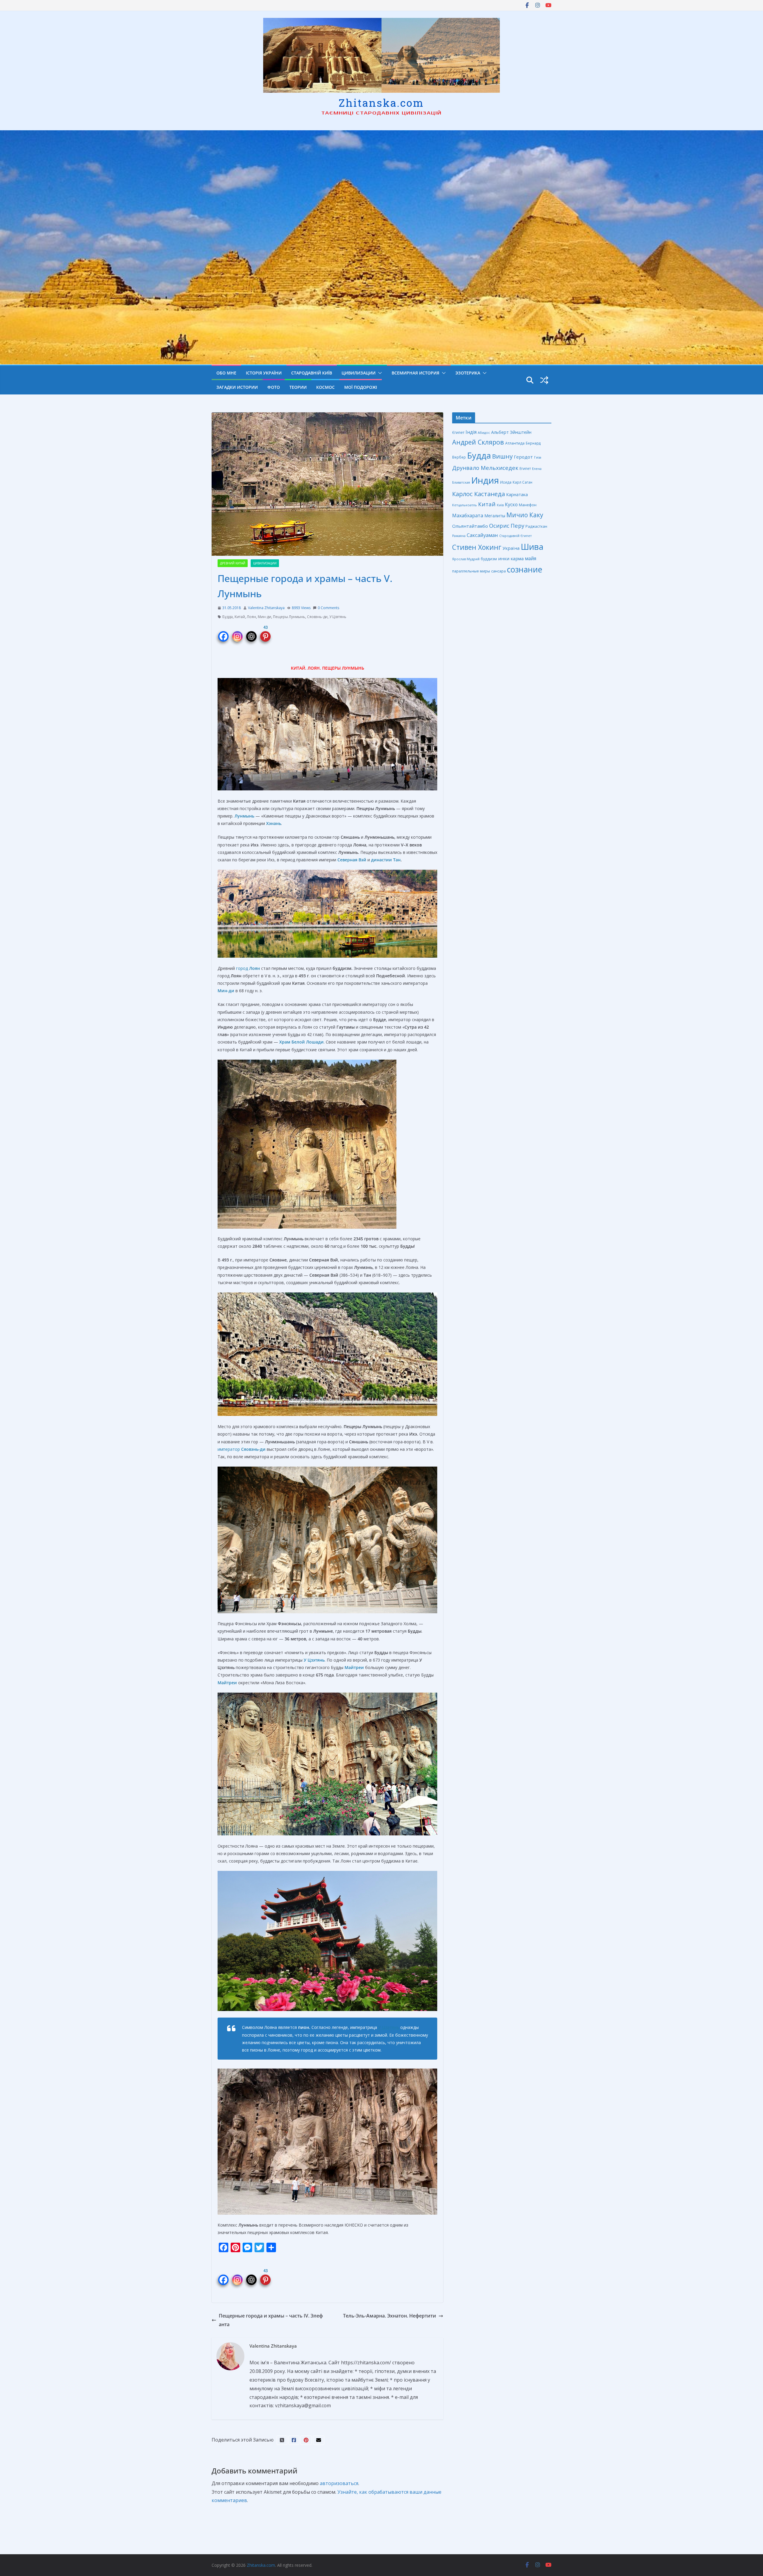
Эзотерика (468, 373)
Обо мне (226, 373)
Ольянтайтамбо (470, 526)
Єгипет (458, 432)
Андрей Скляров (478, 442)
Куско (511, 504)
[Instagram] (237, 633)
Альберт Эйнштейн (511, 432)
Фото (274, 387)
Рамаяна (459, 536)
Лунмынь (244, 816)
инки (504, 558)
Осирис (499, 526)
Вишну (502, 456)
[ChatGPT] (251, 633)
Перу (517, 525)
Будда (228, 617)
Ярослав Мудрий (466, 559)
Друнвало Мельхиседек (485, 468)
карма (517, 558)
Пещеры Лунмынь (289, 617)
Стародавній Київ (312, 373)
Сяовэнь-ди (317, 617)
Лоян (251, 617)
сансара (498, 571)
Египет (525, 468)
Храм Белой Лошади (301, 1042)
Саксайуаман (482, 535)
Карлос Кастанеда (479, 494)
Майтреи (354, 1667)
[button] (379, 373)
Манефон (528, 505)
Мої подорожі (361, 387)
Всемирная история (415, 373)
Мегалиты (495, 516)
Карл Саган (522, 482)
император (242, 1449)
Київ (500, 505)
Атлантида (515, 443)
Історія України (264, 373)
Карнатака (517, 494)
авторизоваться (339, 2483)
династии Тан (386, 860)
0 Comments (328, 608)
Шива (532, 547)
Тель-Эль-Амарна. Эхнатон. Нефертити (390, 2316)
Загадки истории (237, 387)
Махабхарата (468, 515)
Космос (325, 387)
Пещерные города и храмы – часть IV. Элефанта (271, 2320)
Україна (511, 548)
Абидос (484, 432)
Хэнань (274, 823)
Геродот (523, 457)
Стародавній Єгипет (515, 536)
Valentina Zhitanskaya (266, 608)
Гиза (538, 457)
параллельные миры (471, 571)
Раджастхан (536, 526)
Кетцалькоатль (465, 505)
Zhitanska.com (381, 103)
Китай (240, 617)
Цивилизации (359, 373)
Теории (298, 387)
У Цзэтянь (338, 617)
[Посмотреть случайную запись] (544, 380)
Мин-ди (265, 617)
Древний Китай (233, 563)
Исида (506, 482)
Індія (471, 432)
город (248, 968)
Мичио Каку (525, 515)
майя (531, 558)
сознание (525, 569)
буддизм (489, 559)
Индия (485, 480)
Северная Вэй (352, 860)
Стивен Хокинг (477, 547)
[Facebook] (223, 633)
